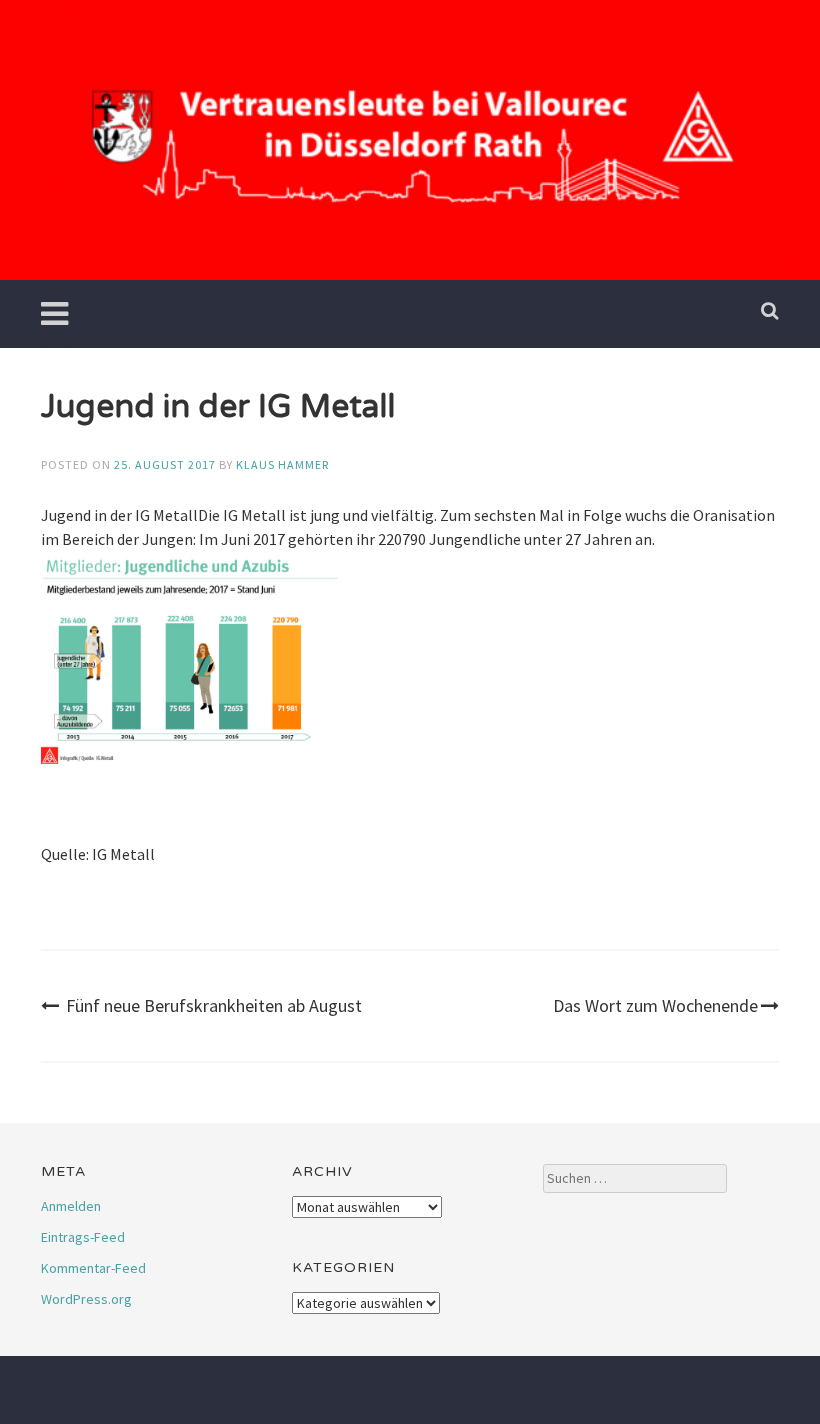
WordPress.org (86, 1299)
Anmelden (71, 1206)
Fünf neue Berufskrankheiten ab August (214, 1005)
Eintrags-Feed (83, 1237)
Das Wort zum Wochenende (655, 1005)
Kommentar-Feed (93, 1268)
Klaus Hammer (282, 464)
